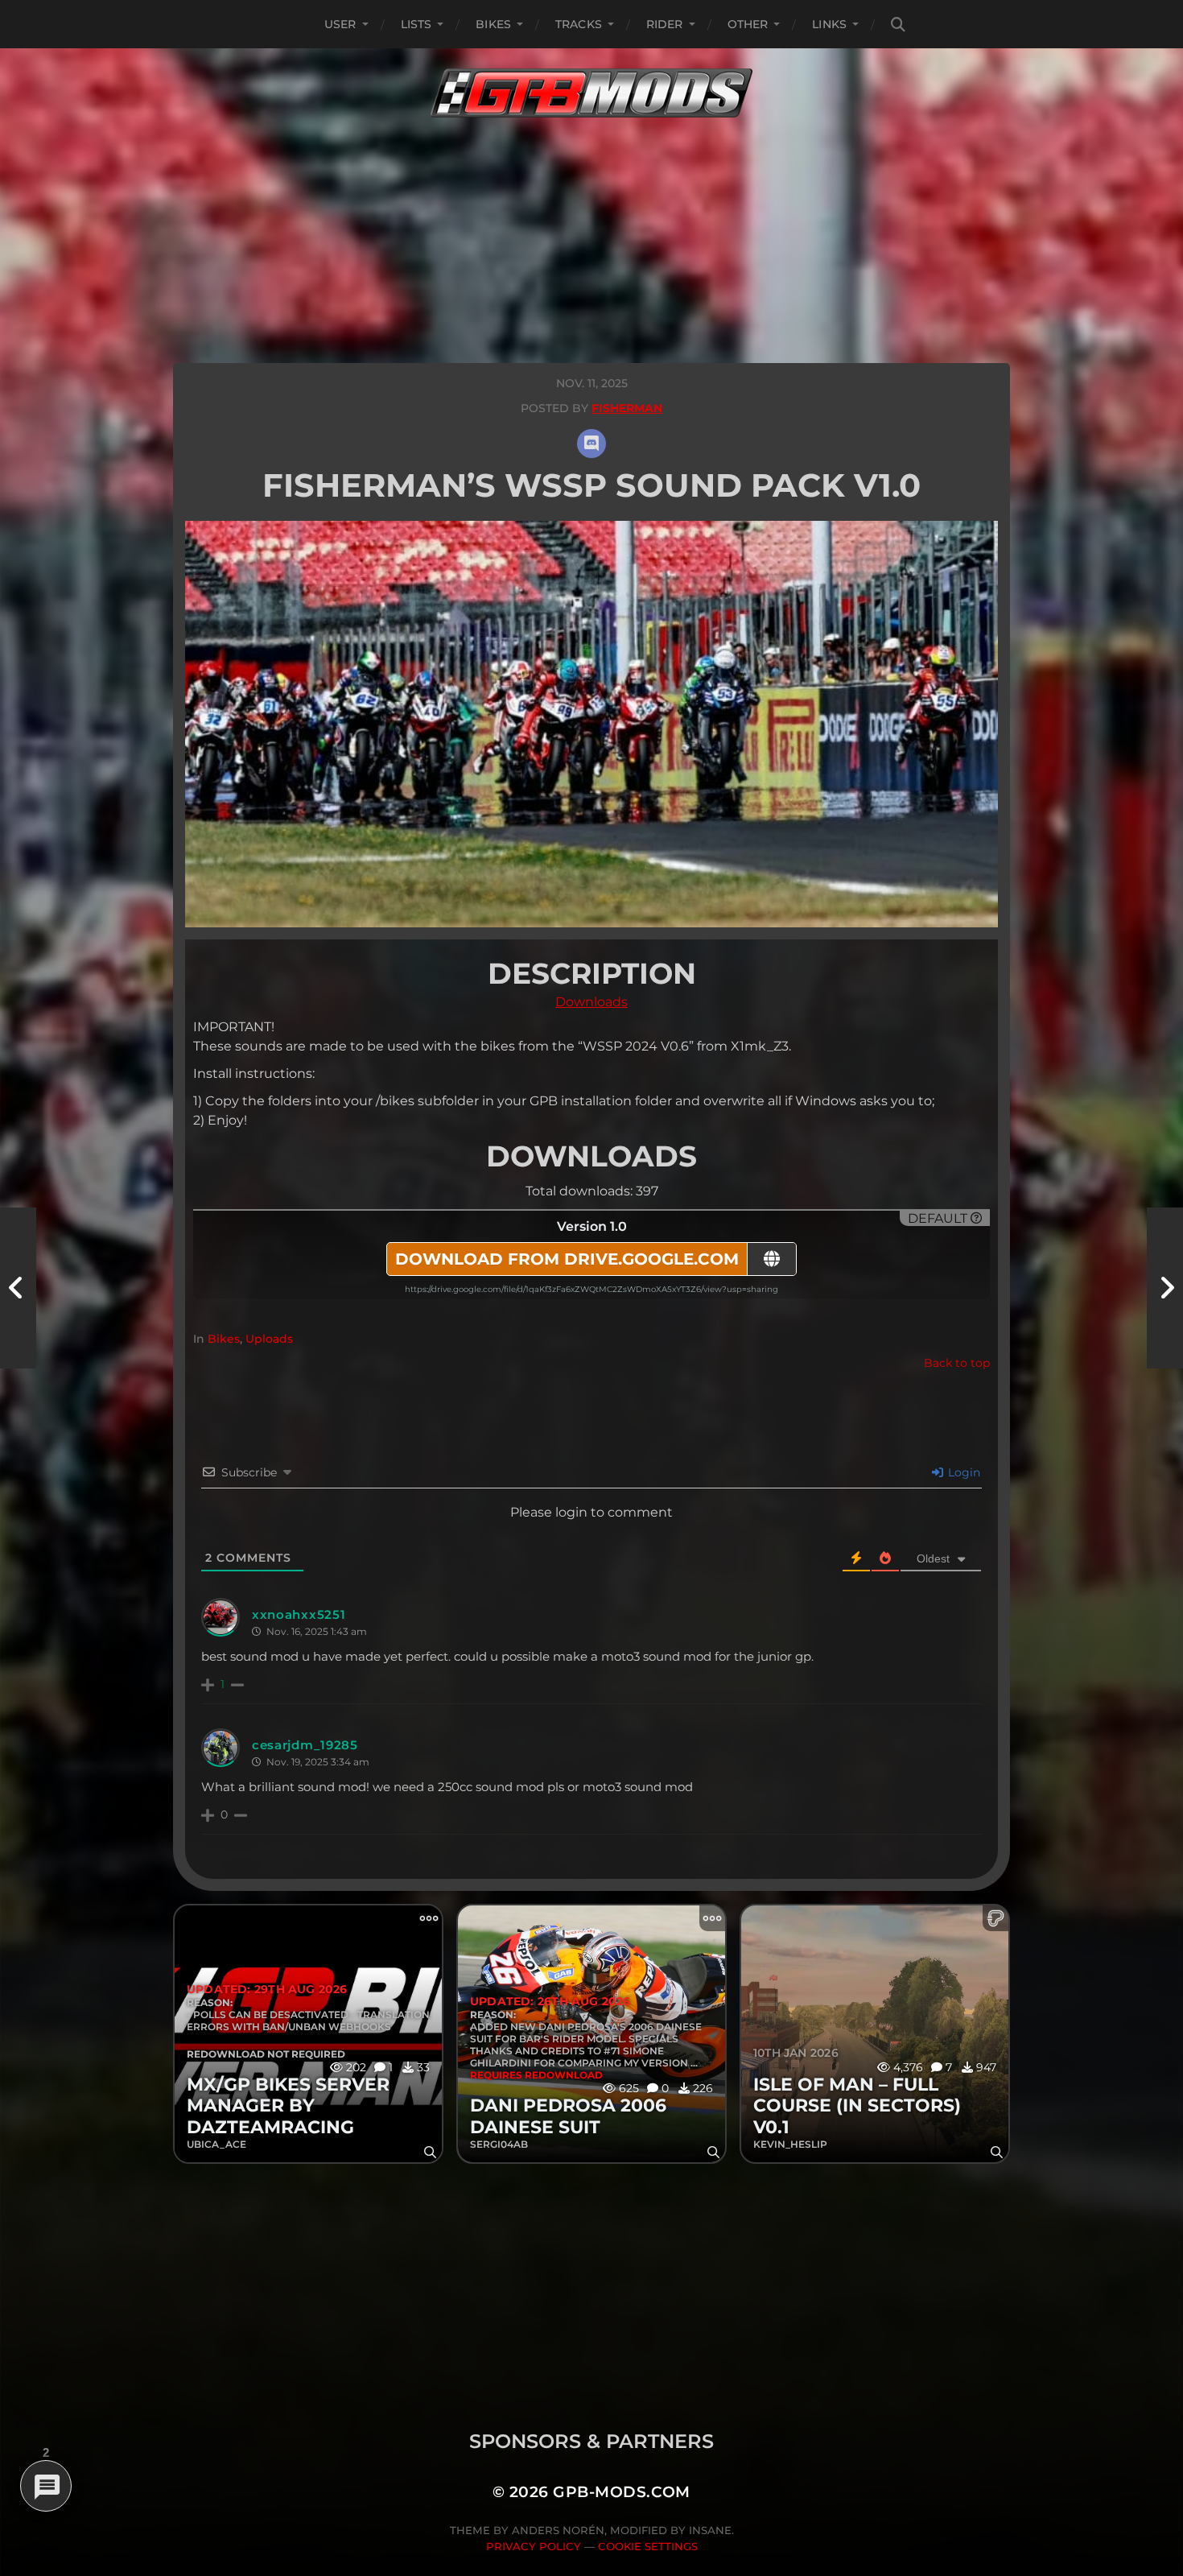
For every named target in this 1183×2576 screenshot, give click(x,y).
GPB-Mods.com (622, 2492)
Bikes (493, 24)
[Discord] (591, 444)
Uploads (269, 1339)
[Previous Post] (18, 1288)
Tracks (579, 24)
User (340, 24)
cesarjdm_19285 (305, 1745)
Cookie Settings (648, 2546)
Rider (665, 24)
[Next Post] (1165, 1288)
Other (748, 24)
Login (962, 1472)
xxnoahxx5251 (299, 1614)
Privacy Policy (534, 2546)
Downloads (591, 1002)
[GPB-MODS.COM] (591, 93)
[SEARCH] (898, 25)
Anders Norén (558, 2530)
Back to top (957, 1363)
